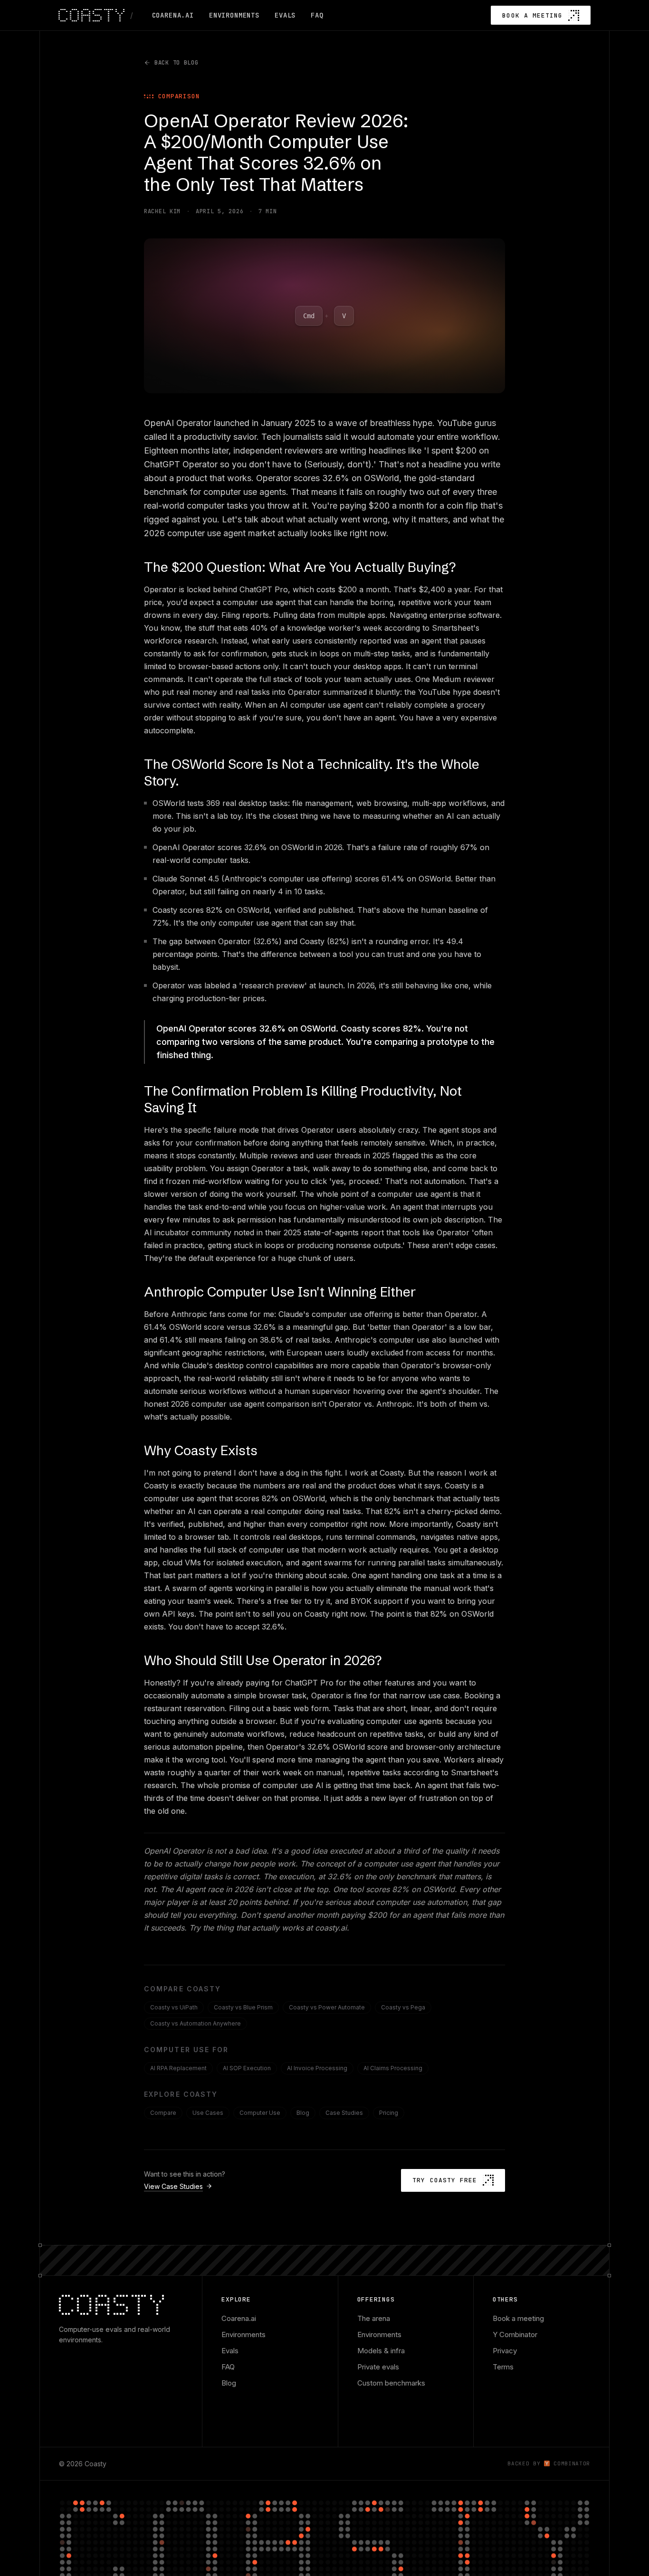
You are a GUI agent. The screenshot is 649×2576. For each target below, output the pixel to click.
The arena (374, 2318)
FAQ (228, 2367)
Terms (503, 2367)
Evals (230, 2351)
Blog (303, 2113)
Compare (163, 2113)
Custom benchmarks (391, 2383)
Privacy (505, 2351)
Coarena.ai (239, 2318)
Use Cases (208, 2113)
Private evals (378, 2367)
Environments (243, 2334)
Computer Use (260, 2113)
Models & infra (381, 2351)
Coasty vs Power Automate (327, 2007)
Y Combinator (515, 2334)
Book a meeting (518, 2318)
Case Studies (344, 2113)
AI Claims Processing (393, 2068)
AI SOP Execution (247, 2068)
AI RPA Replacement (178, 2068)
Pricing (389, 2113)
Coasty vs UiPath (174, 2007)
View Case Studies (173, 2186)
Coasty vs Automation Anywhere (196, 2023)
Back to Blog (177, 63)
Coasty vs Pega (403, 2007)
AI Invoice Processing (317, 2068)
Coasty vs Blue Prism (243, 2007)
